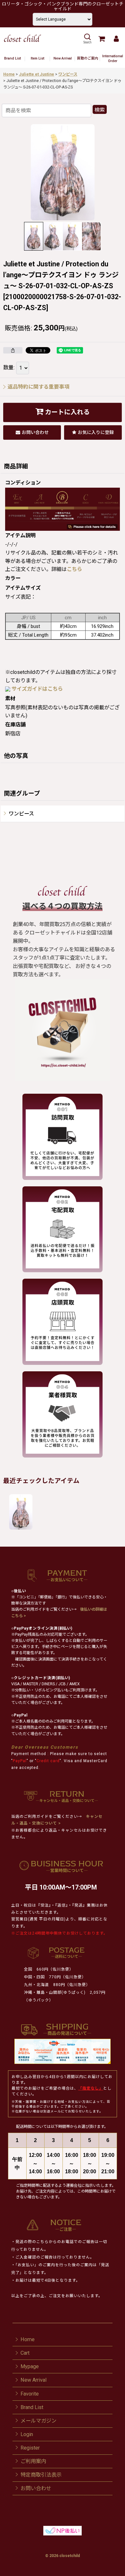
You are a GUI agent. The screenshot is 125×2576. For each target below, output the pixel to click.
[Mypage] (116, 39)
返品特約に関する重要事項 (38, 387)
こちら (74, 569)
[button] (87, 39)
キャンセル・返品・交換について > (57, 1820)
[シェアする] (13, 350)
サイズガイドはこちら (37, 689)
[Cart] (101, 39)
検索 (100, 110)
